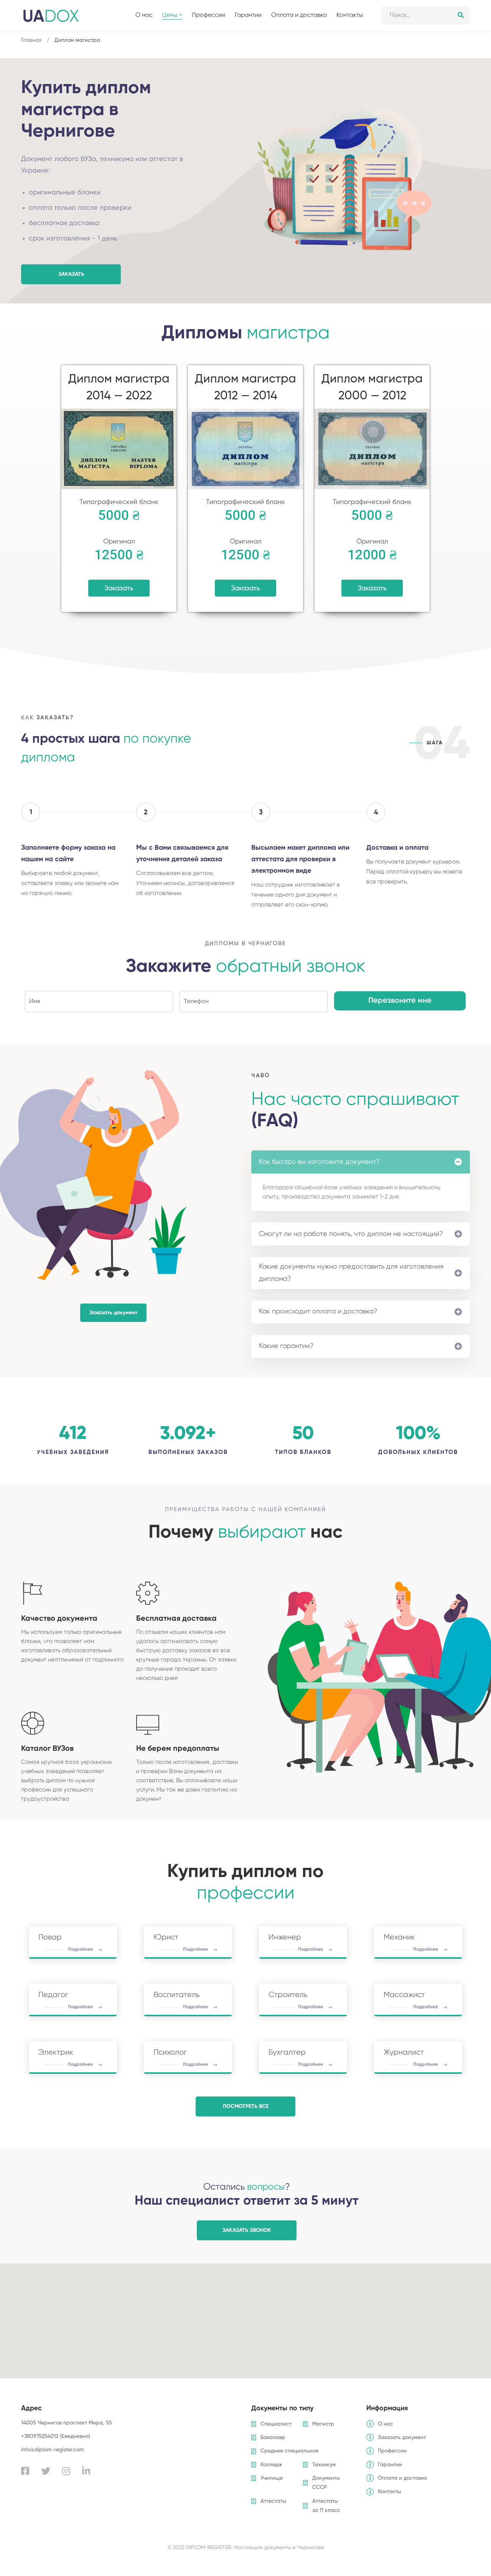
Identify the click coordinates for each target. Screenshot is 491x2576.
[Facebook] (25, 2471)
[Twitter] (46, 2471)
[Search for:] (426, 15)
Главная (31, 40)
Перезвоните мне (400, 1001)
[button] (71, 274)
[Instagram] (66, 2471)
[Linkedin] (86, 2471)
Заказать (119, 588)
